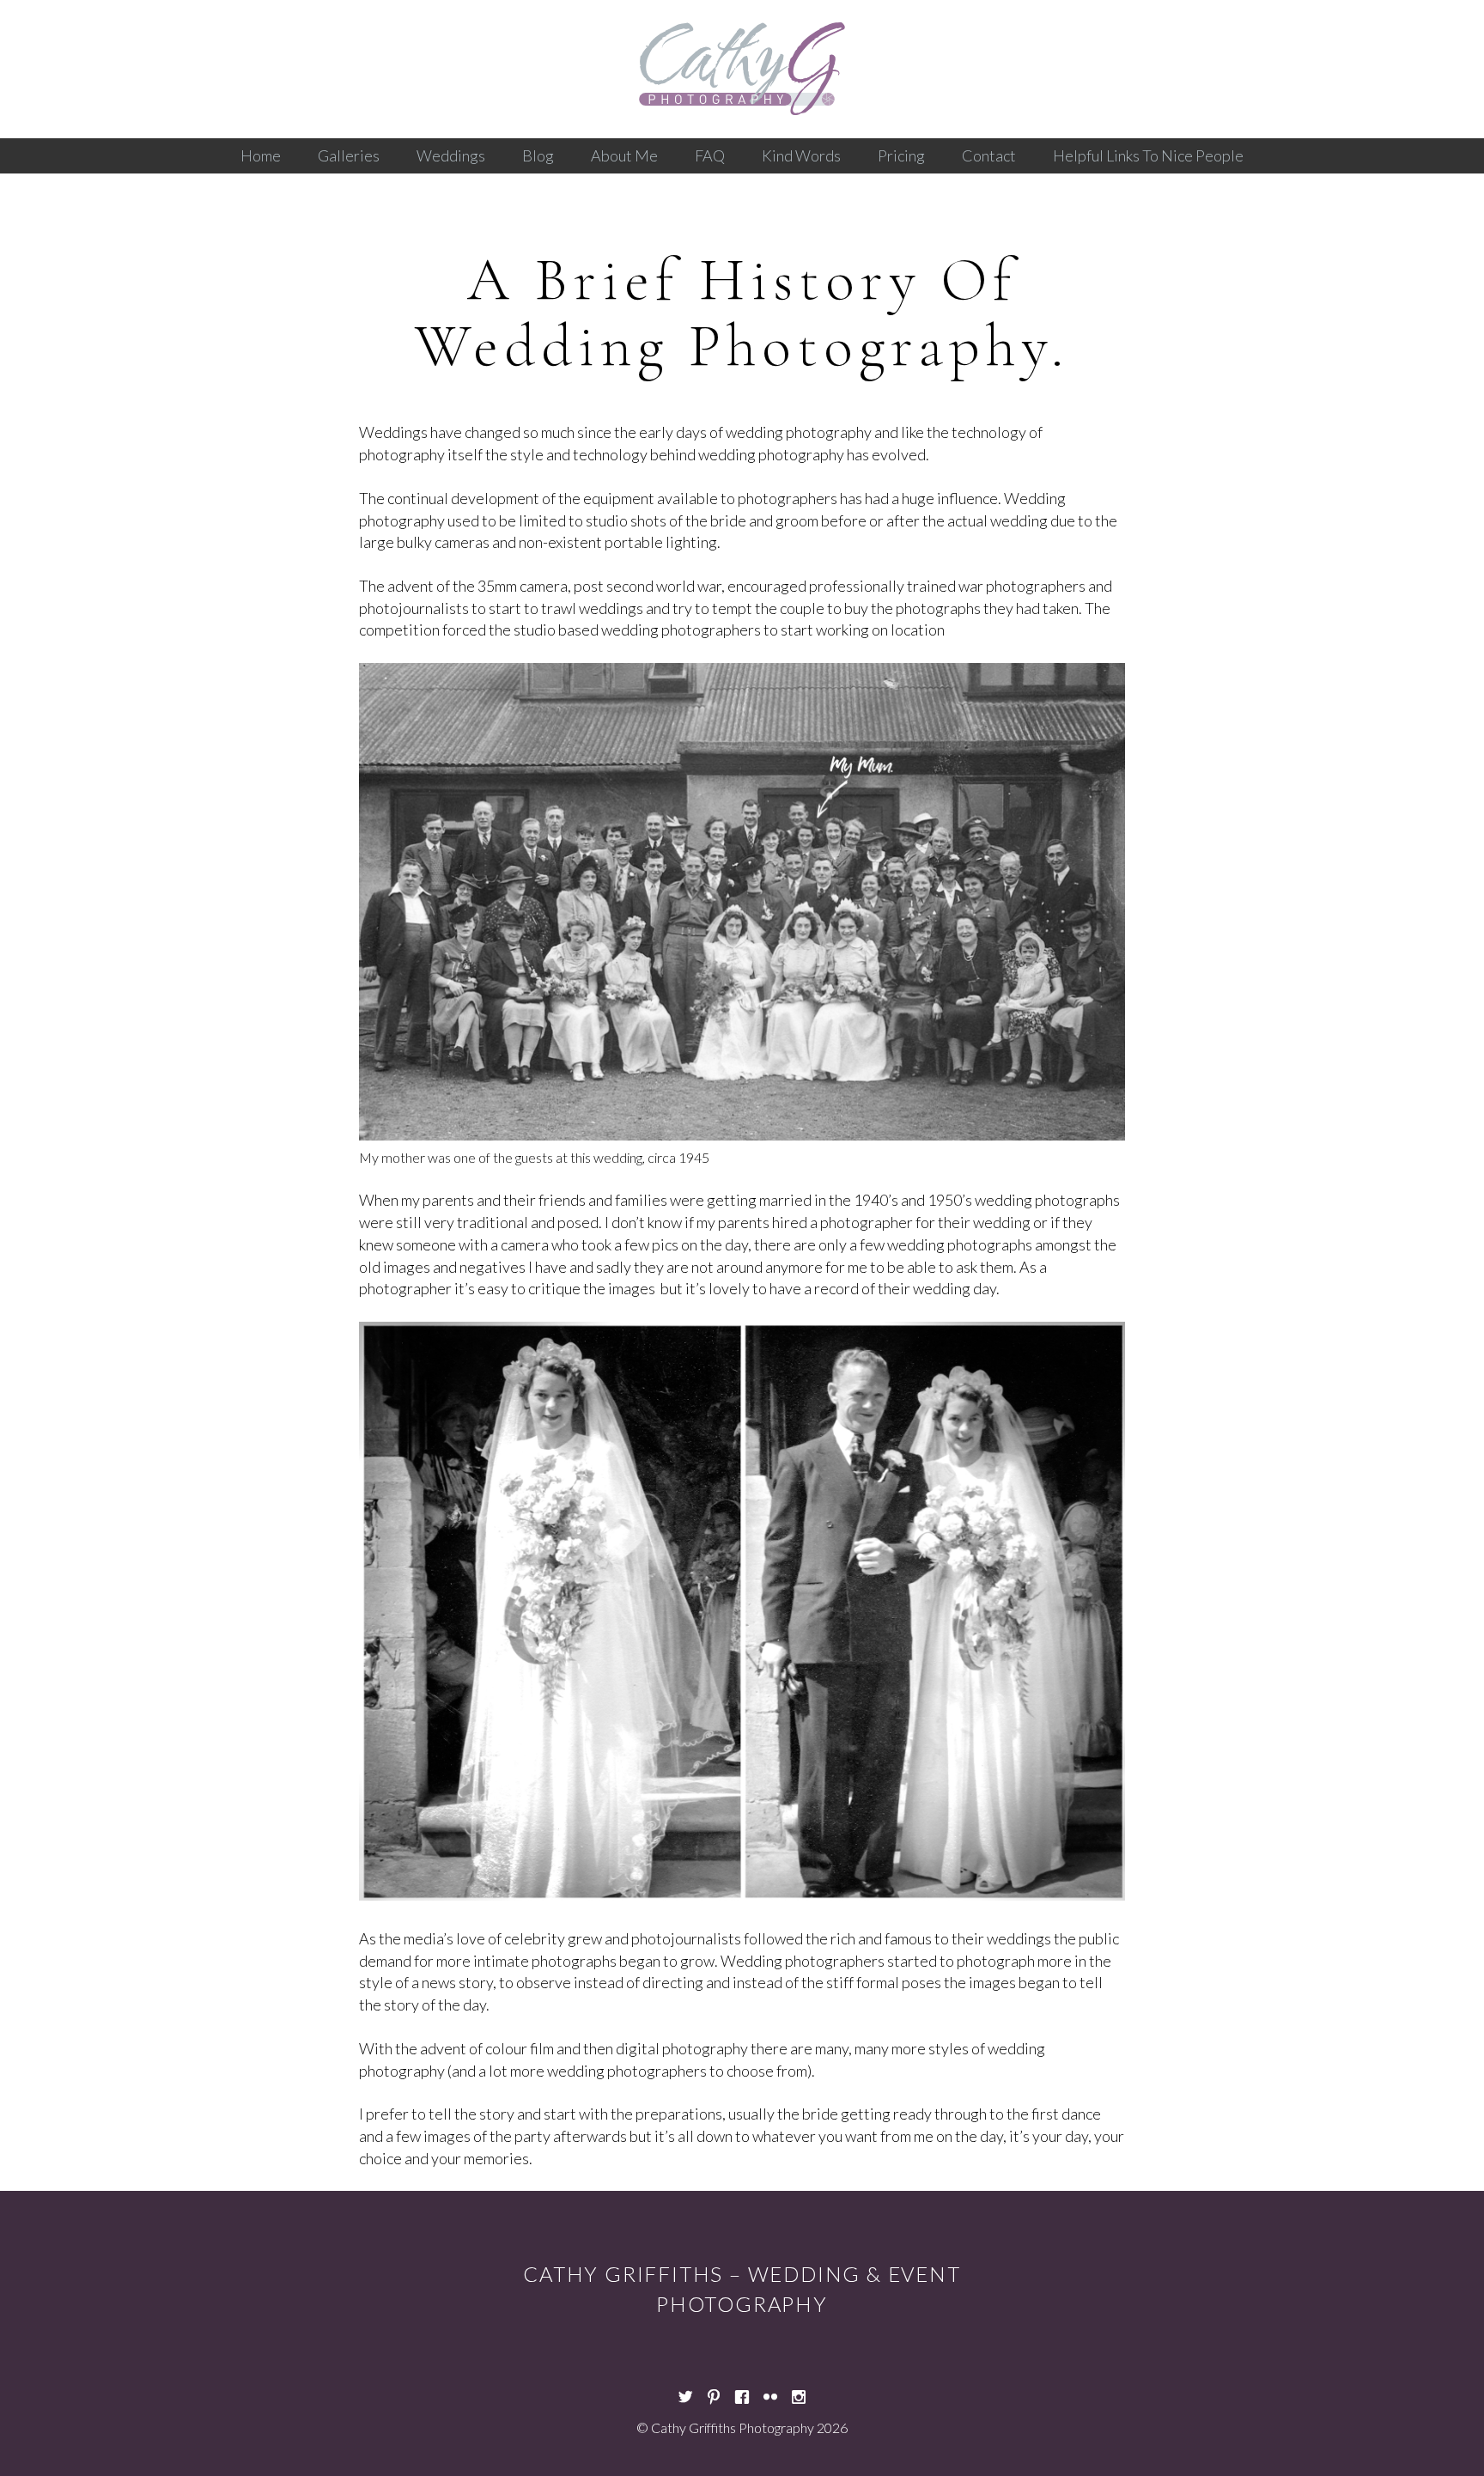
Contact (989, 155)
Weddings (451, 155)
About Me (624, 155)
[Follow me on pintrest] (714, 2392)
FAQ (710, 155)
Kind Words (801, 155)
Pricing (901, 155)
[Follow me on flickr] (770, 2392)
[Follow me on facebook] (742, 2392)
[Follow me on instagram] (799, 2392)
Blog (538, 155)
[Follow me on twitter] (685, 2392)
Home (261, 155)
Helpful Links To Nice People (1148, 155)
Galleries (349, 155)
